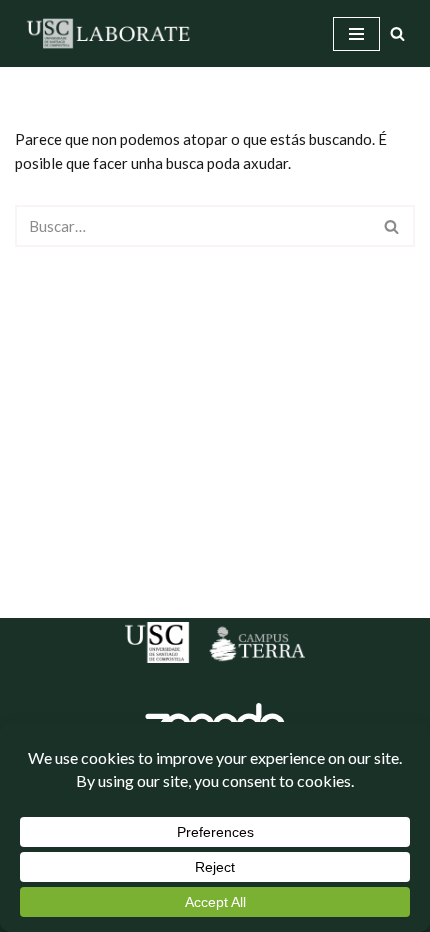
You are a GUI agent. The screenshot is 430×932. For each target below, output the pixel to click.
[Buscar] (397, 33)
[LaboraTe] (110, 33)
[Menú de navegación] (356, 34)
